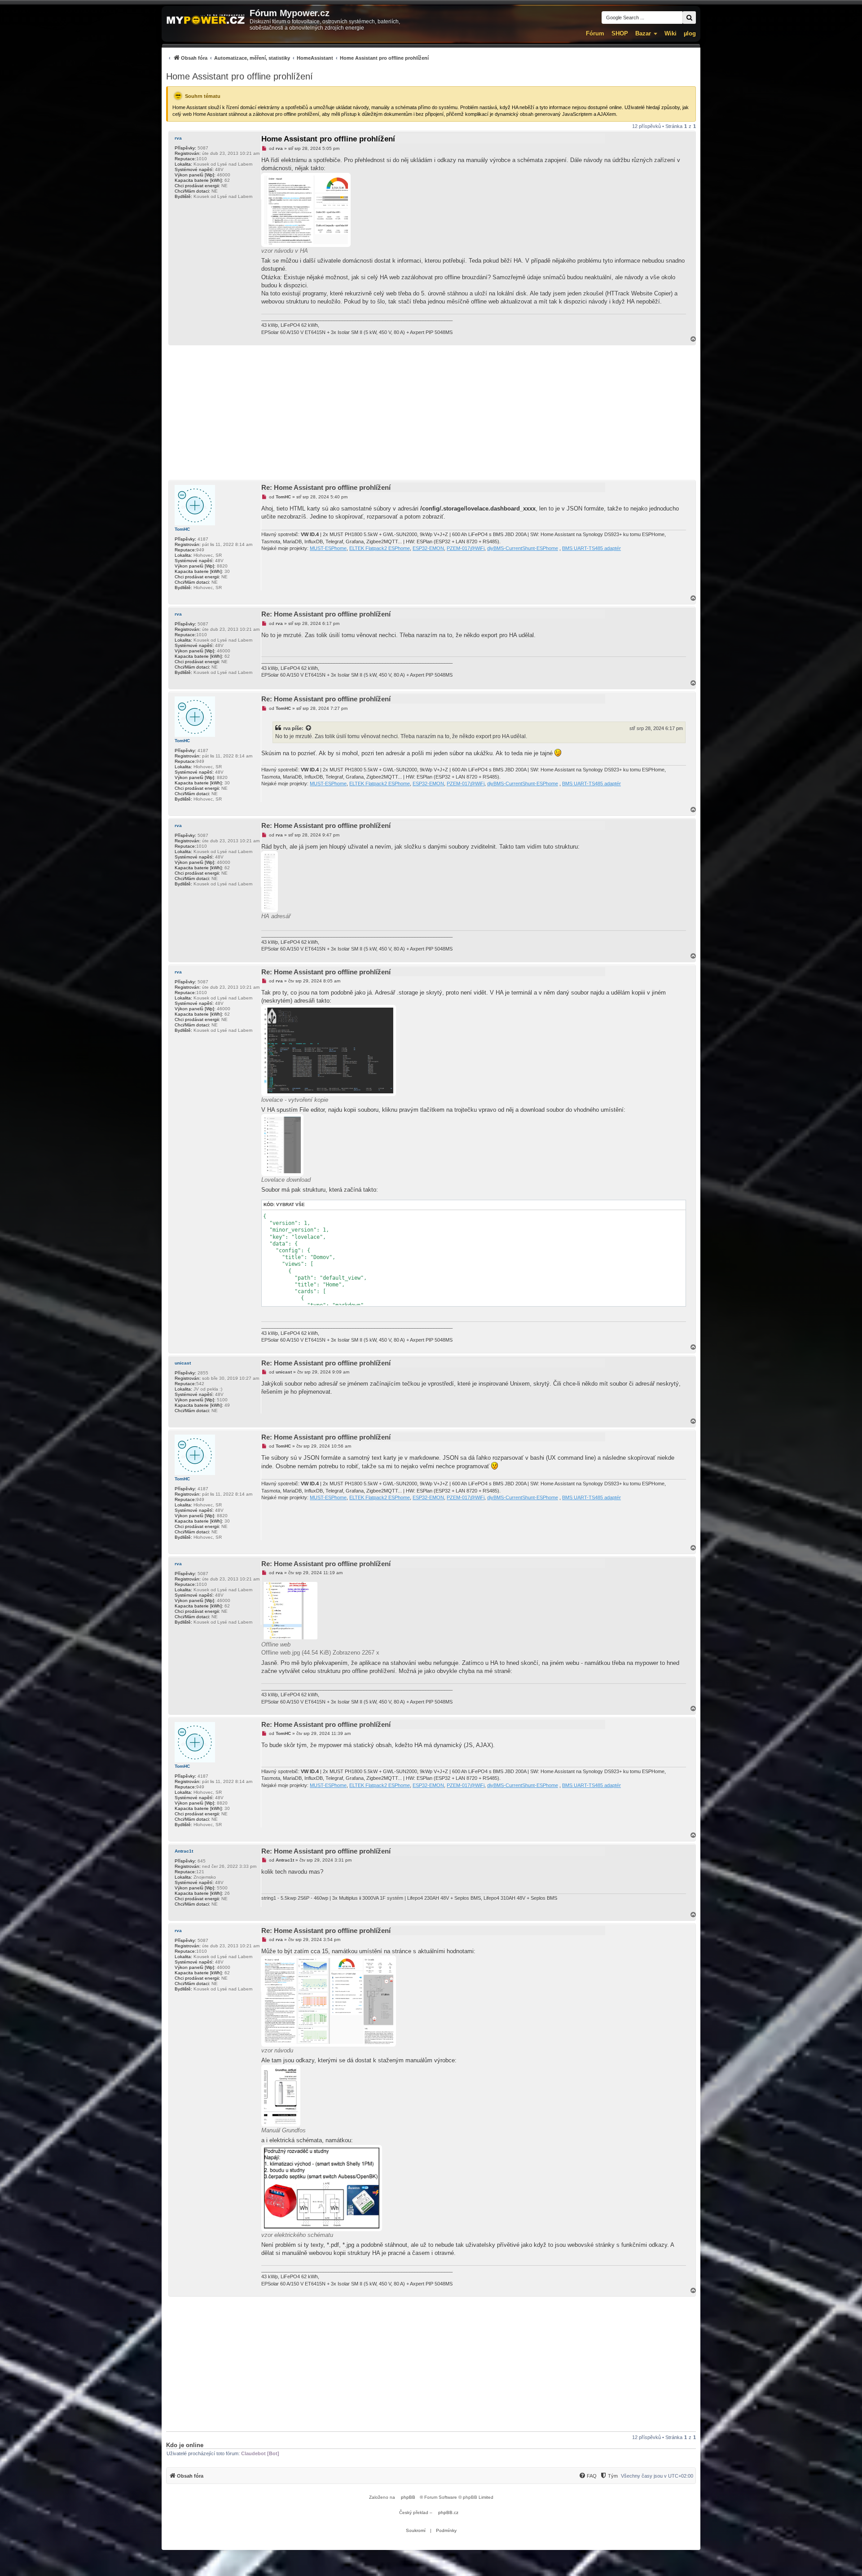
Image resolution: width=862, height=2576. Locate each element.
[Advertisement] (431, 413)
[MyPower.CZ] (206, 20)
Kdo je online (185, 2445)
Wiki (671, 33)
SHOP (620, 33)
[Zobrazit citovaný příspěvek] (309, 728)
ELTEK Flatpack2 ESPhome (380, 548)
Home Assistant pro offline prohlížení (240, 76)
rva (178, 138)
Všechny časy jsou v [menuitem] (657, 2476)
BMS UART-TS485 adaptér (592, 548)
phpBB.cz (448, 2512)
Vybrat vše (290, 1204)
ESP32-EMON (428, 548)
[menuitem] (297, 58)
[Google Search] (689, 18)
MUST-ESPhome (328, 548)
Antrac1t (184, 1851)
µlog (690, 33)
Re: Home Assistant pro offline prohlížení (326, 487)
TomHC (182, 529)
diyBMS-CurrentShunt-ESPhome (523, 548)
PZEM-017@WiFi (466, 548)
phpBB (408, 2497)
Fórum (595, 33)
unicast (183, 1363)
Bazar (643, 33)
